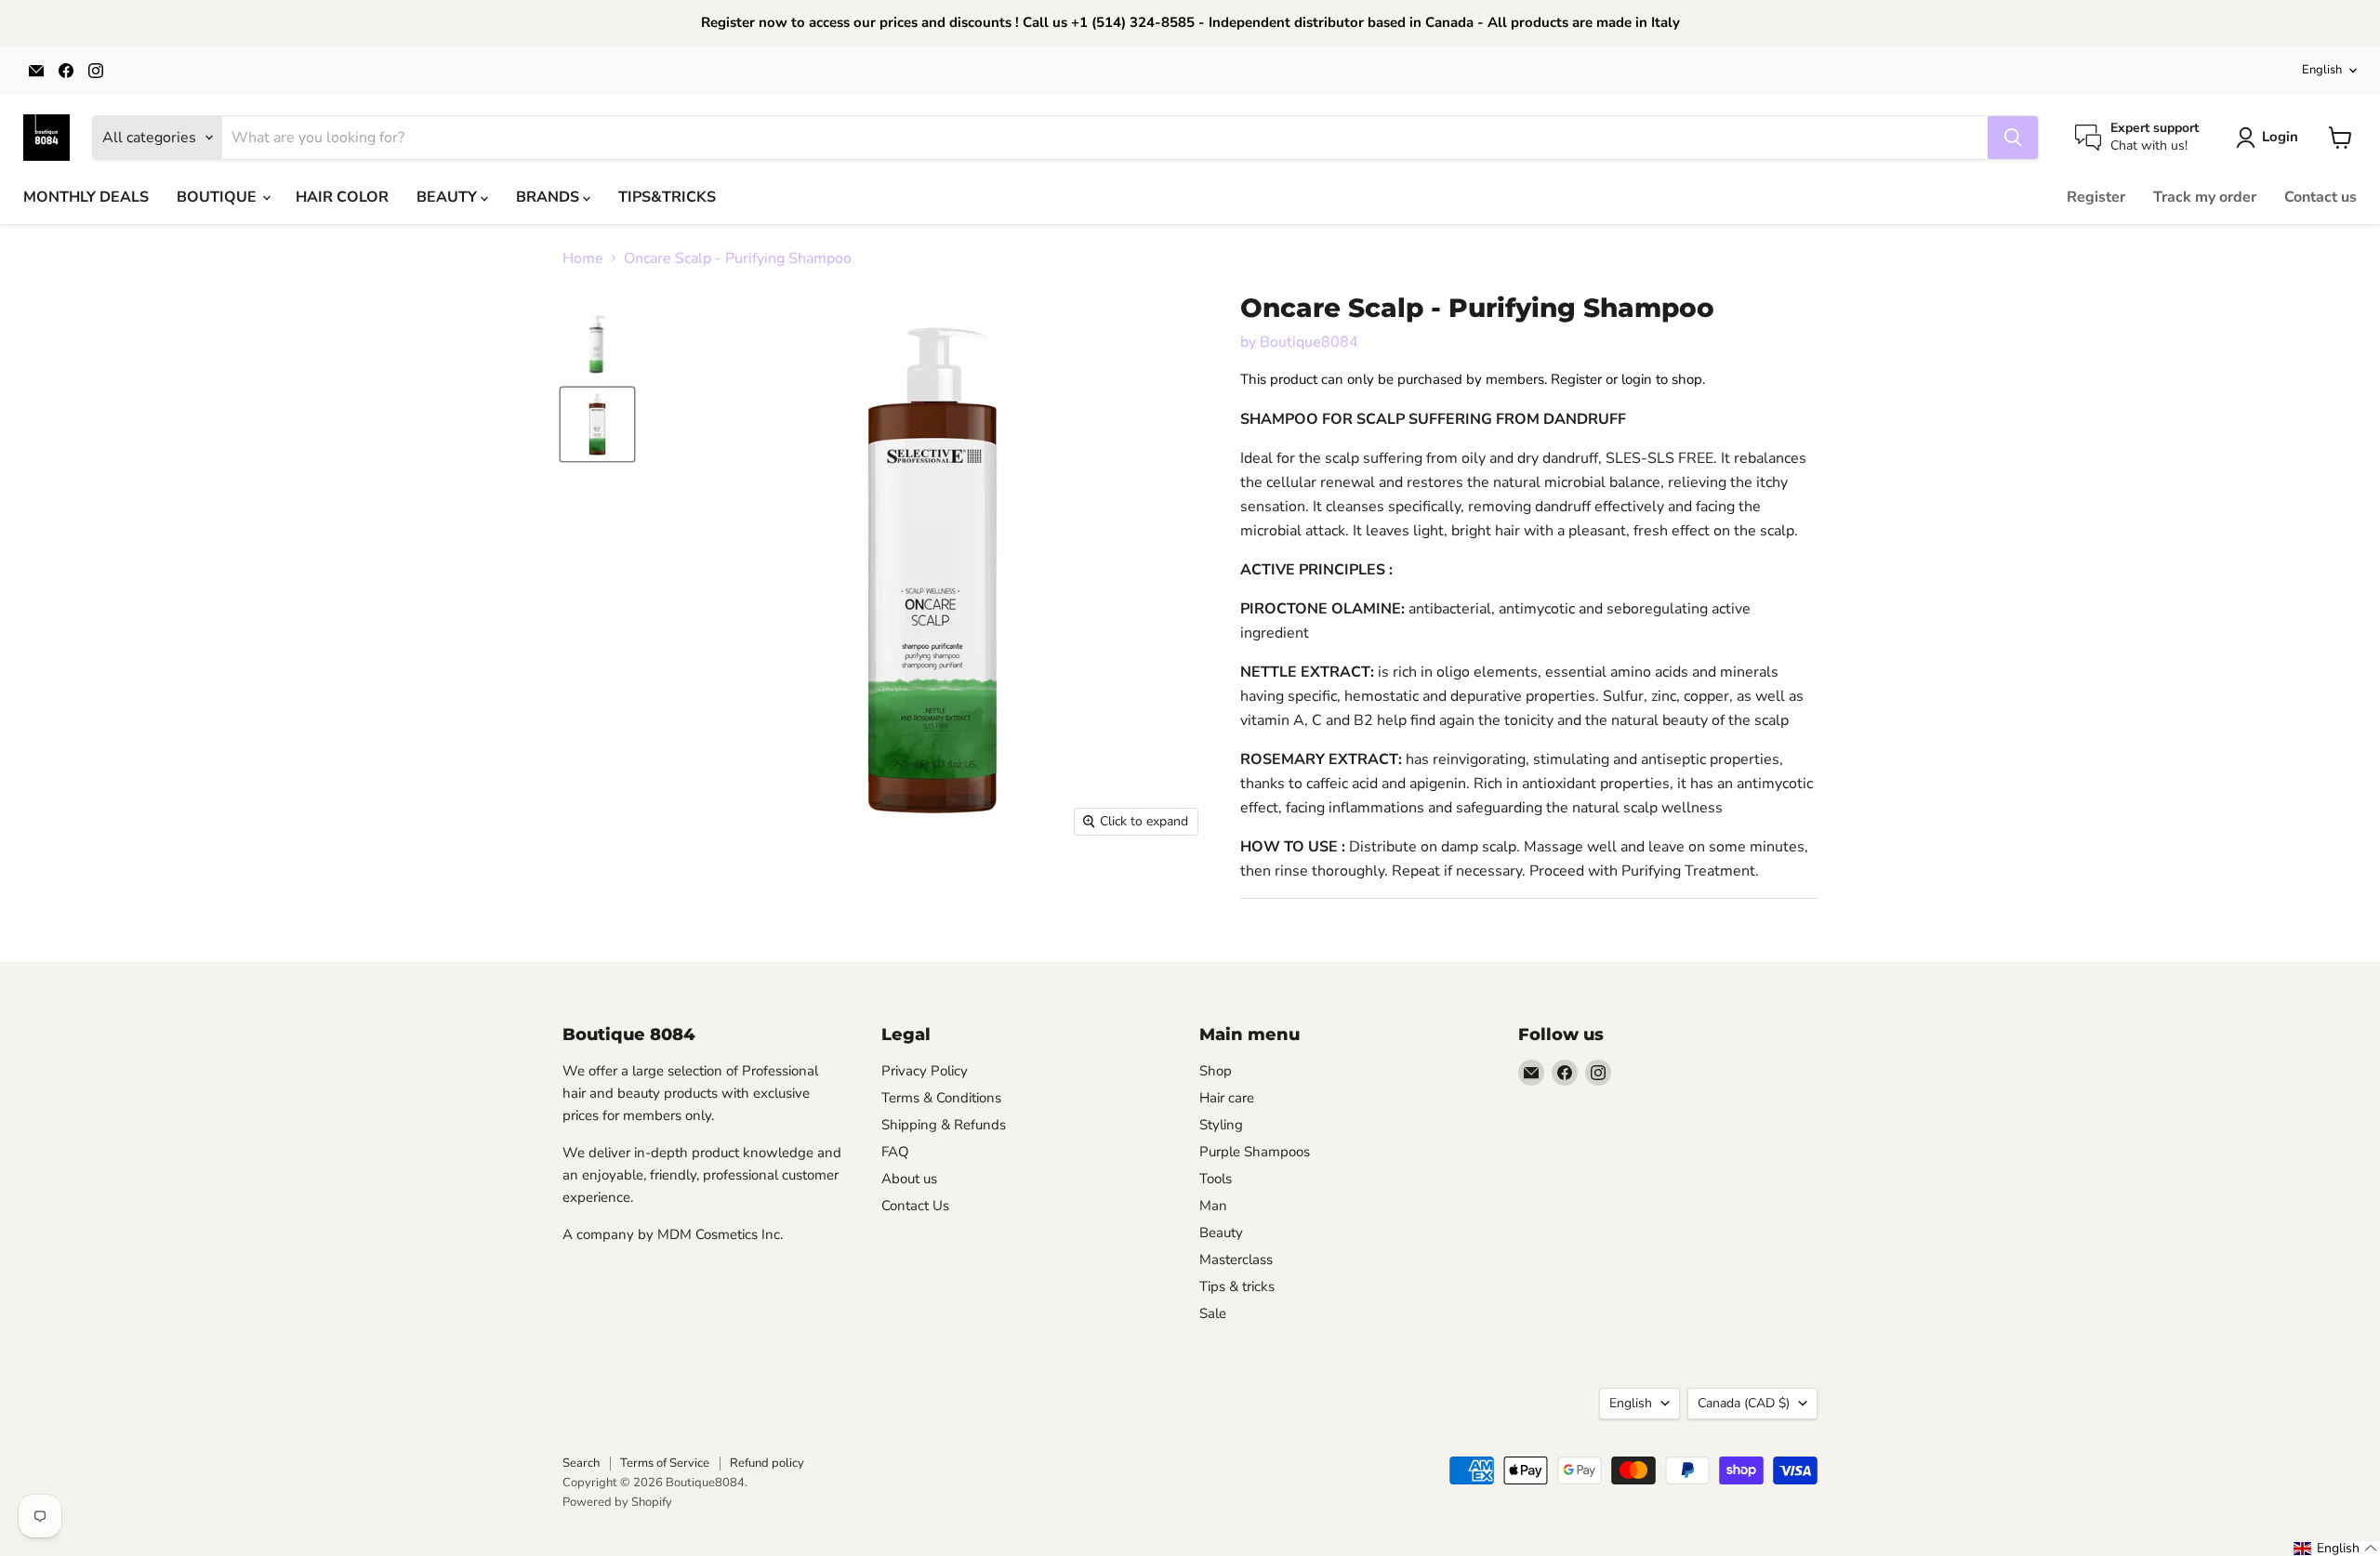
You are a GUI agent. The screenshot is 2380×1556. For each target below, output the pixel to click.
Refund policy (767, 1463)
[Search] (2013, 138)
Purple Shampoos (1255, 1152)
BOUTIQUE (218, 197)
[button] (2336, 1549)
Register (2096, 197)
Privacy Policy (925, 1071)
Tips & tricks (1237, 1286)
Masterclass (1236, 1259)
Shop (1216, 1071)
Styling (1221, 1125)
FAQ (895, 1152)
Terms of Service (665, 1463)
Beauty (1221, 1233)
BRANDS (549, 197)
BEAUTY (449, 197)
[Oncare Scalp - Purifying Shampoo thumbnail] (597, 339)
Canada (1744, 1403)
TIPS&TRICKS (667, 197)
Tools (1216, 1179)
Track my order (2205, 197)
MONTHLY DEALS (86, 197)
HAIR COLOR (342, 197)
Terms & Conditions (941, 1098)
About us (909, 1179)
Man (1213, 1206)
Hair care (1227, 1098)
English (2322, 70)
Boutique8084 (1309, 342)
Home (583, 258)
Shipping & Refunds (944, 1125)
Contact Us (915, 1206)
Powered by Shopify (617, 1502)
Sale (1213, 1313)
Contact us (2320, 197)
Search (581, 1463)
